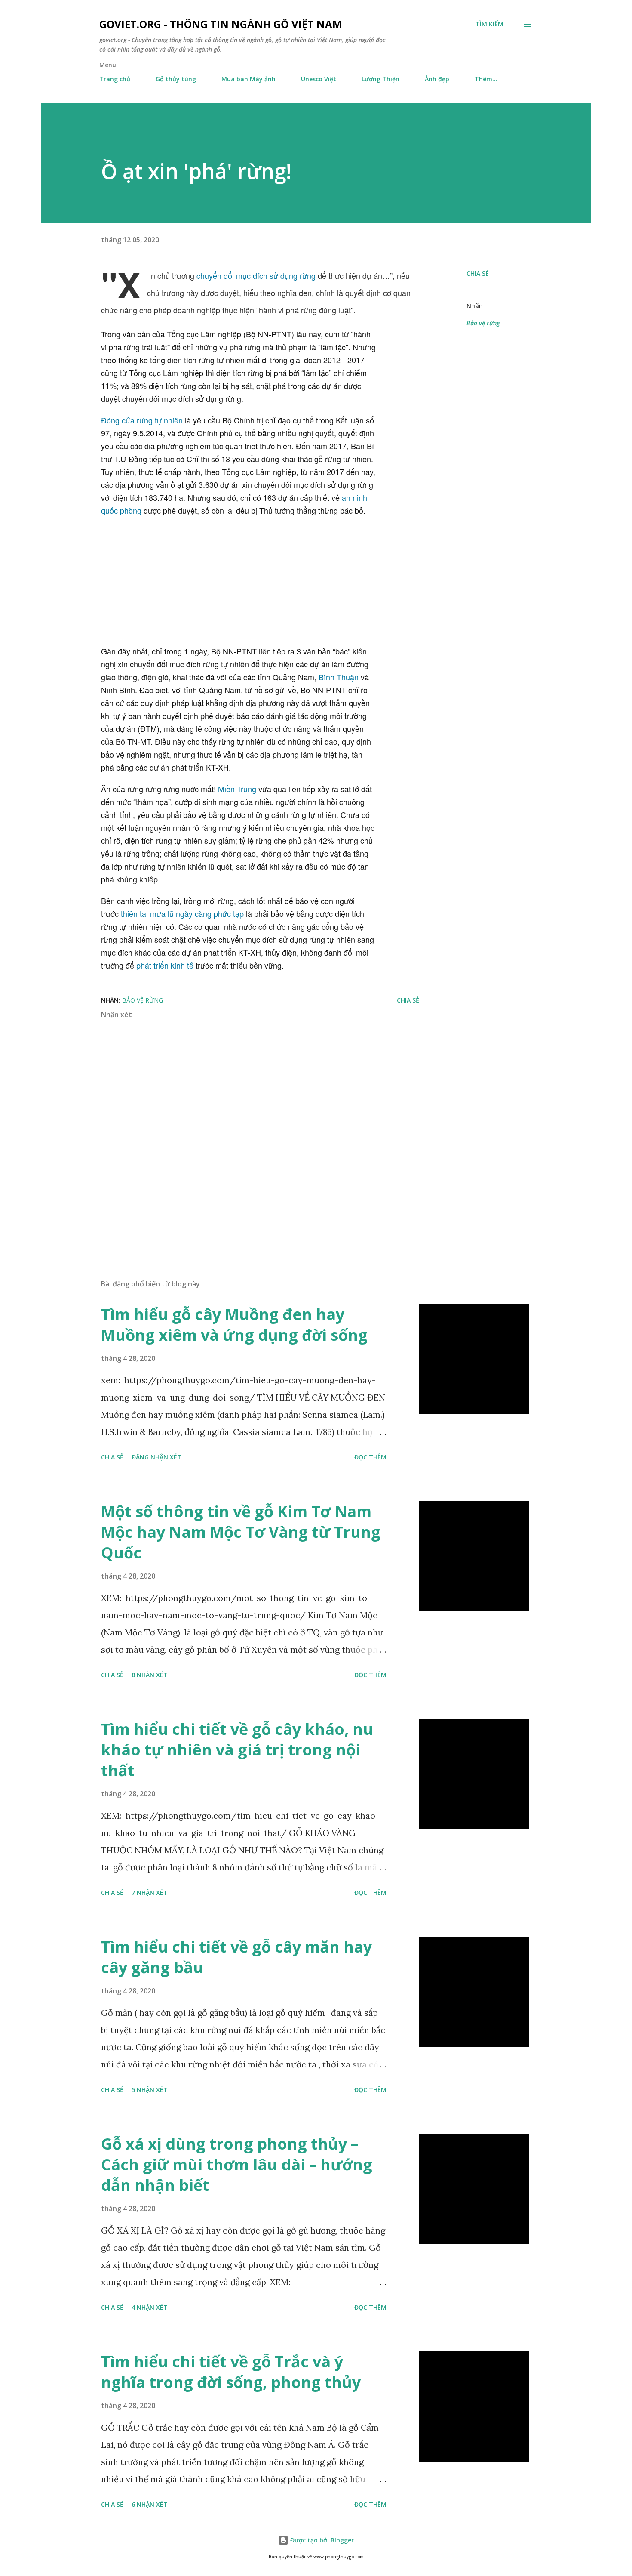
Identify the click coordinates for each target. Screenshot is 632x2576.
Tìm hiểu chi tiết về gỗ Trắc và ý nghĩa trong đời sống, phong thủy (231, 2372)
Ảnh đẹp (437, 79)
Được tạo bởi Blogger (321, 2540)
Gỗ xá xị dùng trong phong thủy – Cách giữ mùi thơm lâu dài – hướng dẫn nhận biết (237, 2164)
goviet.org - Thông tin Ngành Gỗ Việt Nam (221, 24)
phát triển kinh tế (165, 965)
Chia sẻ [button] (478, 273)
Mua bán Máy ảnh (249, 79)
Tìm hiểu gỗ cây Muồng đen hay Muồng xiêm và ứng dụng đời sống (234, 1325)
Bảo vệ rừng (483, 323)
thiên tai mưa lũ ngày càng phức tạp (182, 913)
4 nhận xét (150, 2307)
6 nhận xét (150, 2504)
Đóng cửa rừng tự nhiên (142, 420)
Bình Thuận (339, 677)
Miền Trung (237, 789)
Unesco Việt (319, 79)
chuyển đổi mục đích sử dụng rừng (256, 275)
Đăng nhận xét (156, 1457)
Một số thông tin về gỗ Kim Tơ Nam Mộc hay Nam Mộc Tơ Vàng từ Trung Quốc (241, 1532)
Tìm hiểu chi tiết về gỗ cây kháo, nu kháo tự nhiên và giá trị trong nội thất (237, 1750)
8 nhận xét (150, 1675)
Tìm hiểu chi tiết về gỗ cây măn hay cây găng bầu (236, 1957)
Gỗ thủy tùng (176, 79)
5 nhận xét (150, 2090)
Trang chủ (115, 79)
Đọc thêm (370, 1457)
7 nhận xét (150, 1893)
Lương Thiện (380, 79)
